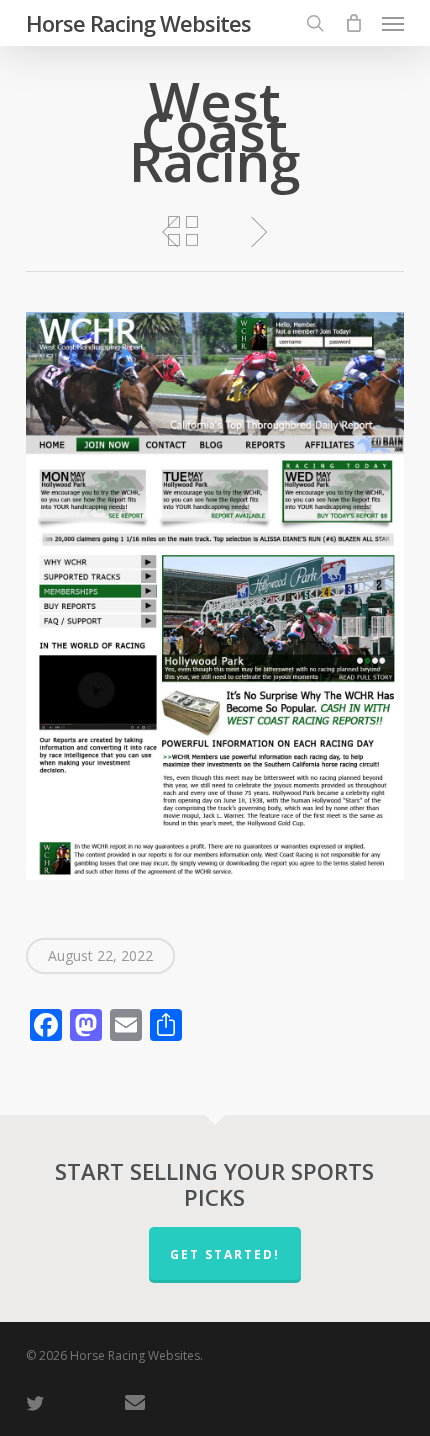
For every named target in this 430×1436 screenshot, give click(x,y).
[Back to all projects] (183, 231)
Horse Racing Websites (138, 23)
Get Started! (225, 1254)
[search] (315, 23)
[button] (393, 23)
